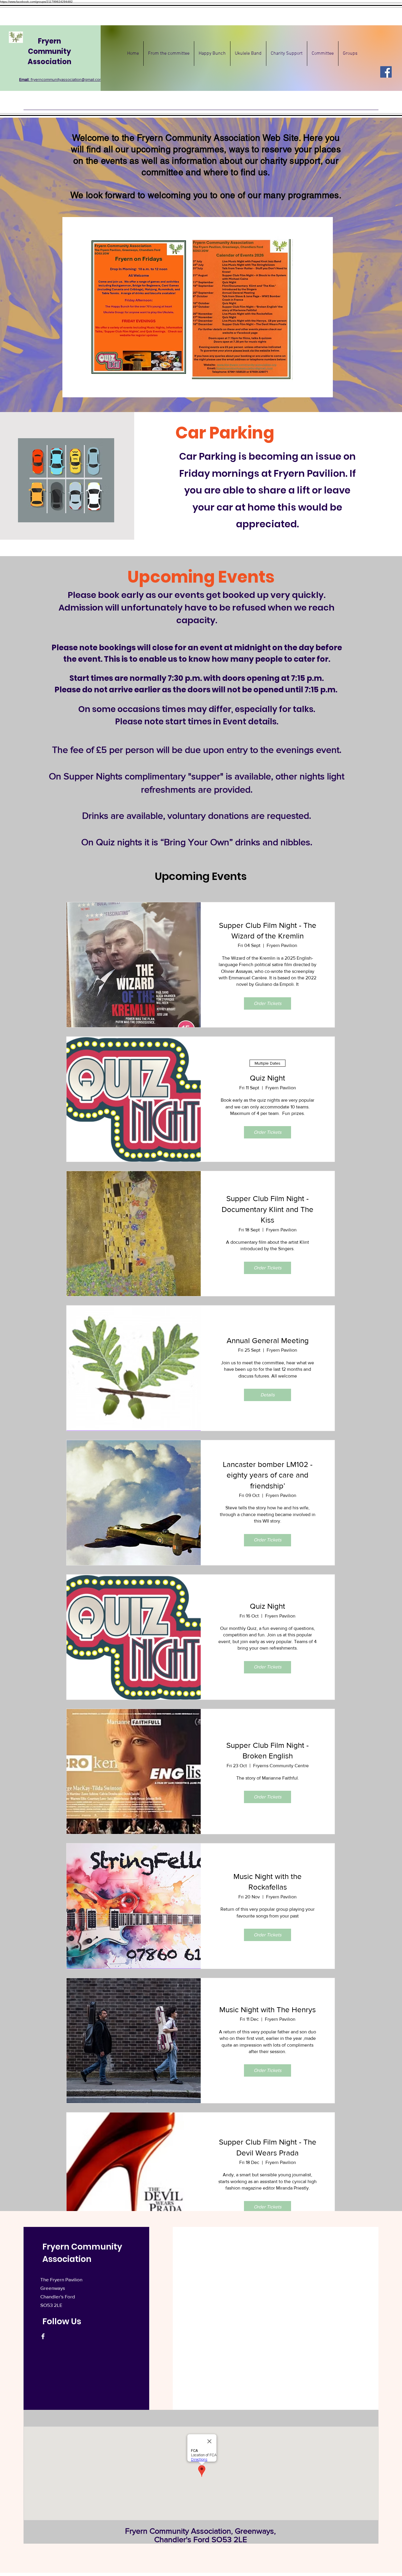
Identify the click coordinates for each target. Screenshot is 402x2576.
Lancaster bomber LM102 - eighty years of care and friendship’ (268, 1475)
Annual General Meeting (268, 1340)
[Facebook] (386, 72)
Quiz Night (268, 1078)
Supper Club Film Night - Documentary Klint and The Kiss (268, 1209)
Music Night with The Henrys (268, 2010)
